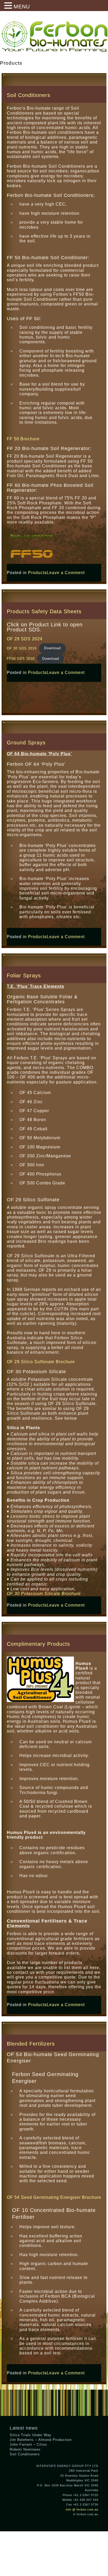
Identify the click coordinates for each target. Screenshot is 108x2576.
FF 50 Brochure (23, 439)
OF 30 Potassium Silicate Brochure (44, 1594)
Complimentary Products (38, 1644)
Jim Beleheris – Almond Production (41, 2440)
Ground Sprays (26, 743)
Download (52, 648)
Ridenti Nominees (25, 2449)
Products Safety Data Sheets (44, 611)
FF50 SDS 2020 (21, 659)
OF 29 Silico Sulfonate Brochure (41, 1362)
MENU (22, 7)
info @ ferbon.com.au (82, 2509)
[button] (9, 6)
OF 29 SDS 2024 (25, 639)
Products (37, 573)
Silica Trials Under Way (31, 2435)
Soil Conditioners (29, 95)
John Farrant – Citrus (28, 2444)
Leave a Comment (66, 573)
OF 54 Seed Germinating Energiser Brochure (54, 2197)
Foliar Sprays (24, 975)
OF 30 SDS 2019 (22, 648)
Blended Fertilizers (31, 2044)
